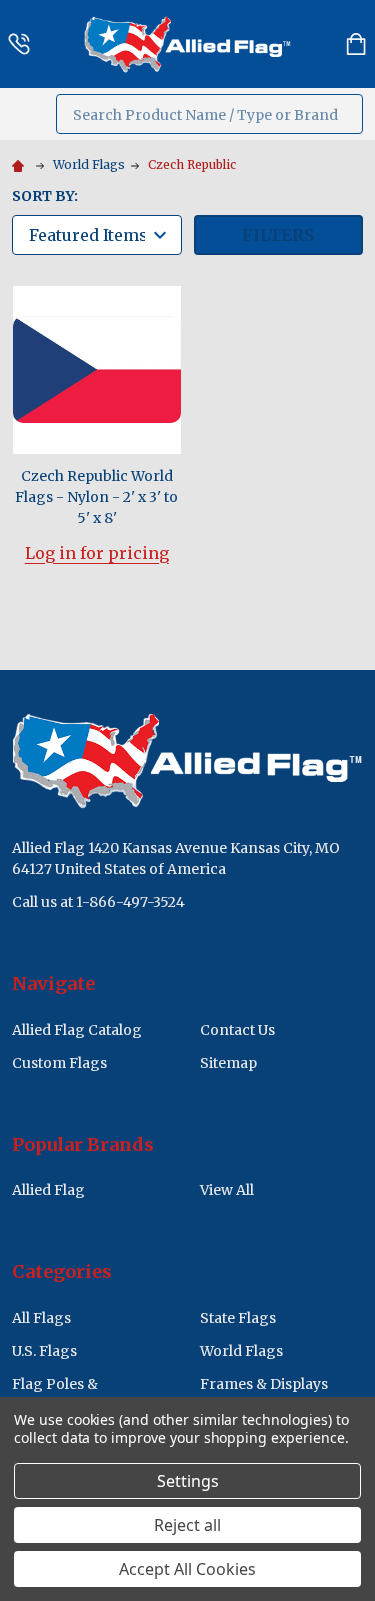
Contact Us (237, 1030)
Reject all (187, 1525)
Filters (278, 235)
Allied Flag (48, 1190)
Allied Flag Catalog (77, 1030)
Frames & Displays (264, 1384)
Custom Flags (59, 1063)
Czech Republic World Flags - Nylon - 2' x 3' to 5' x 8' (96, 497)
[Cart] (356, 44)
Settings (188, 1481)
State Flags (238, 1318)
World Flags (241, 1351)
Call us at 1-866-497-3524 (98, 902)
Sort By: (45, 196)
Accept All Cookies (187, 1569)
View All (227, 1190)
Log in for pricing (97, 553)
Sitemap (228, 1063)
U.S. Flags (44, 1351)
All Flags (41, 1318)
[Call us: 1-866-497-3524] (19, 44)
